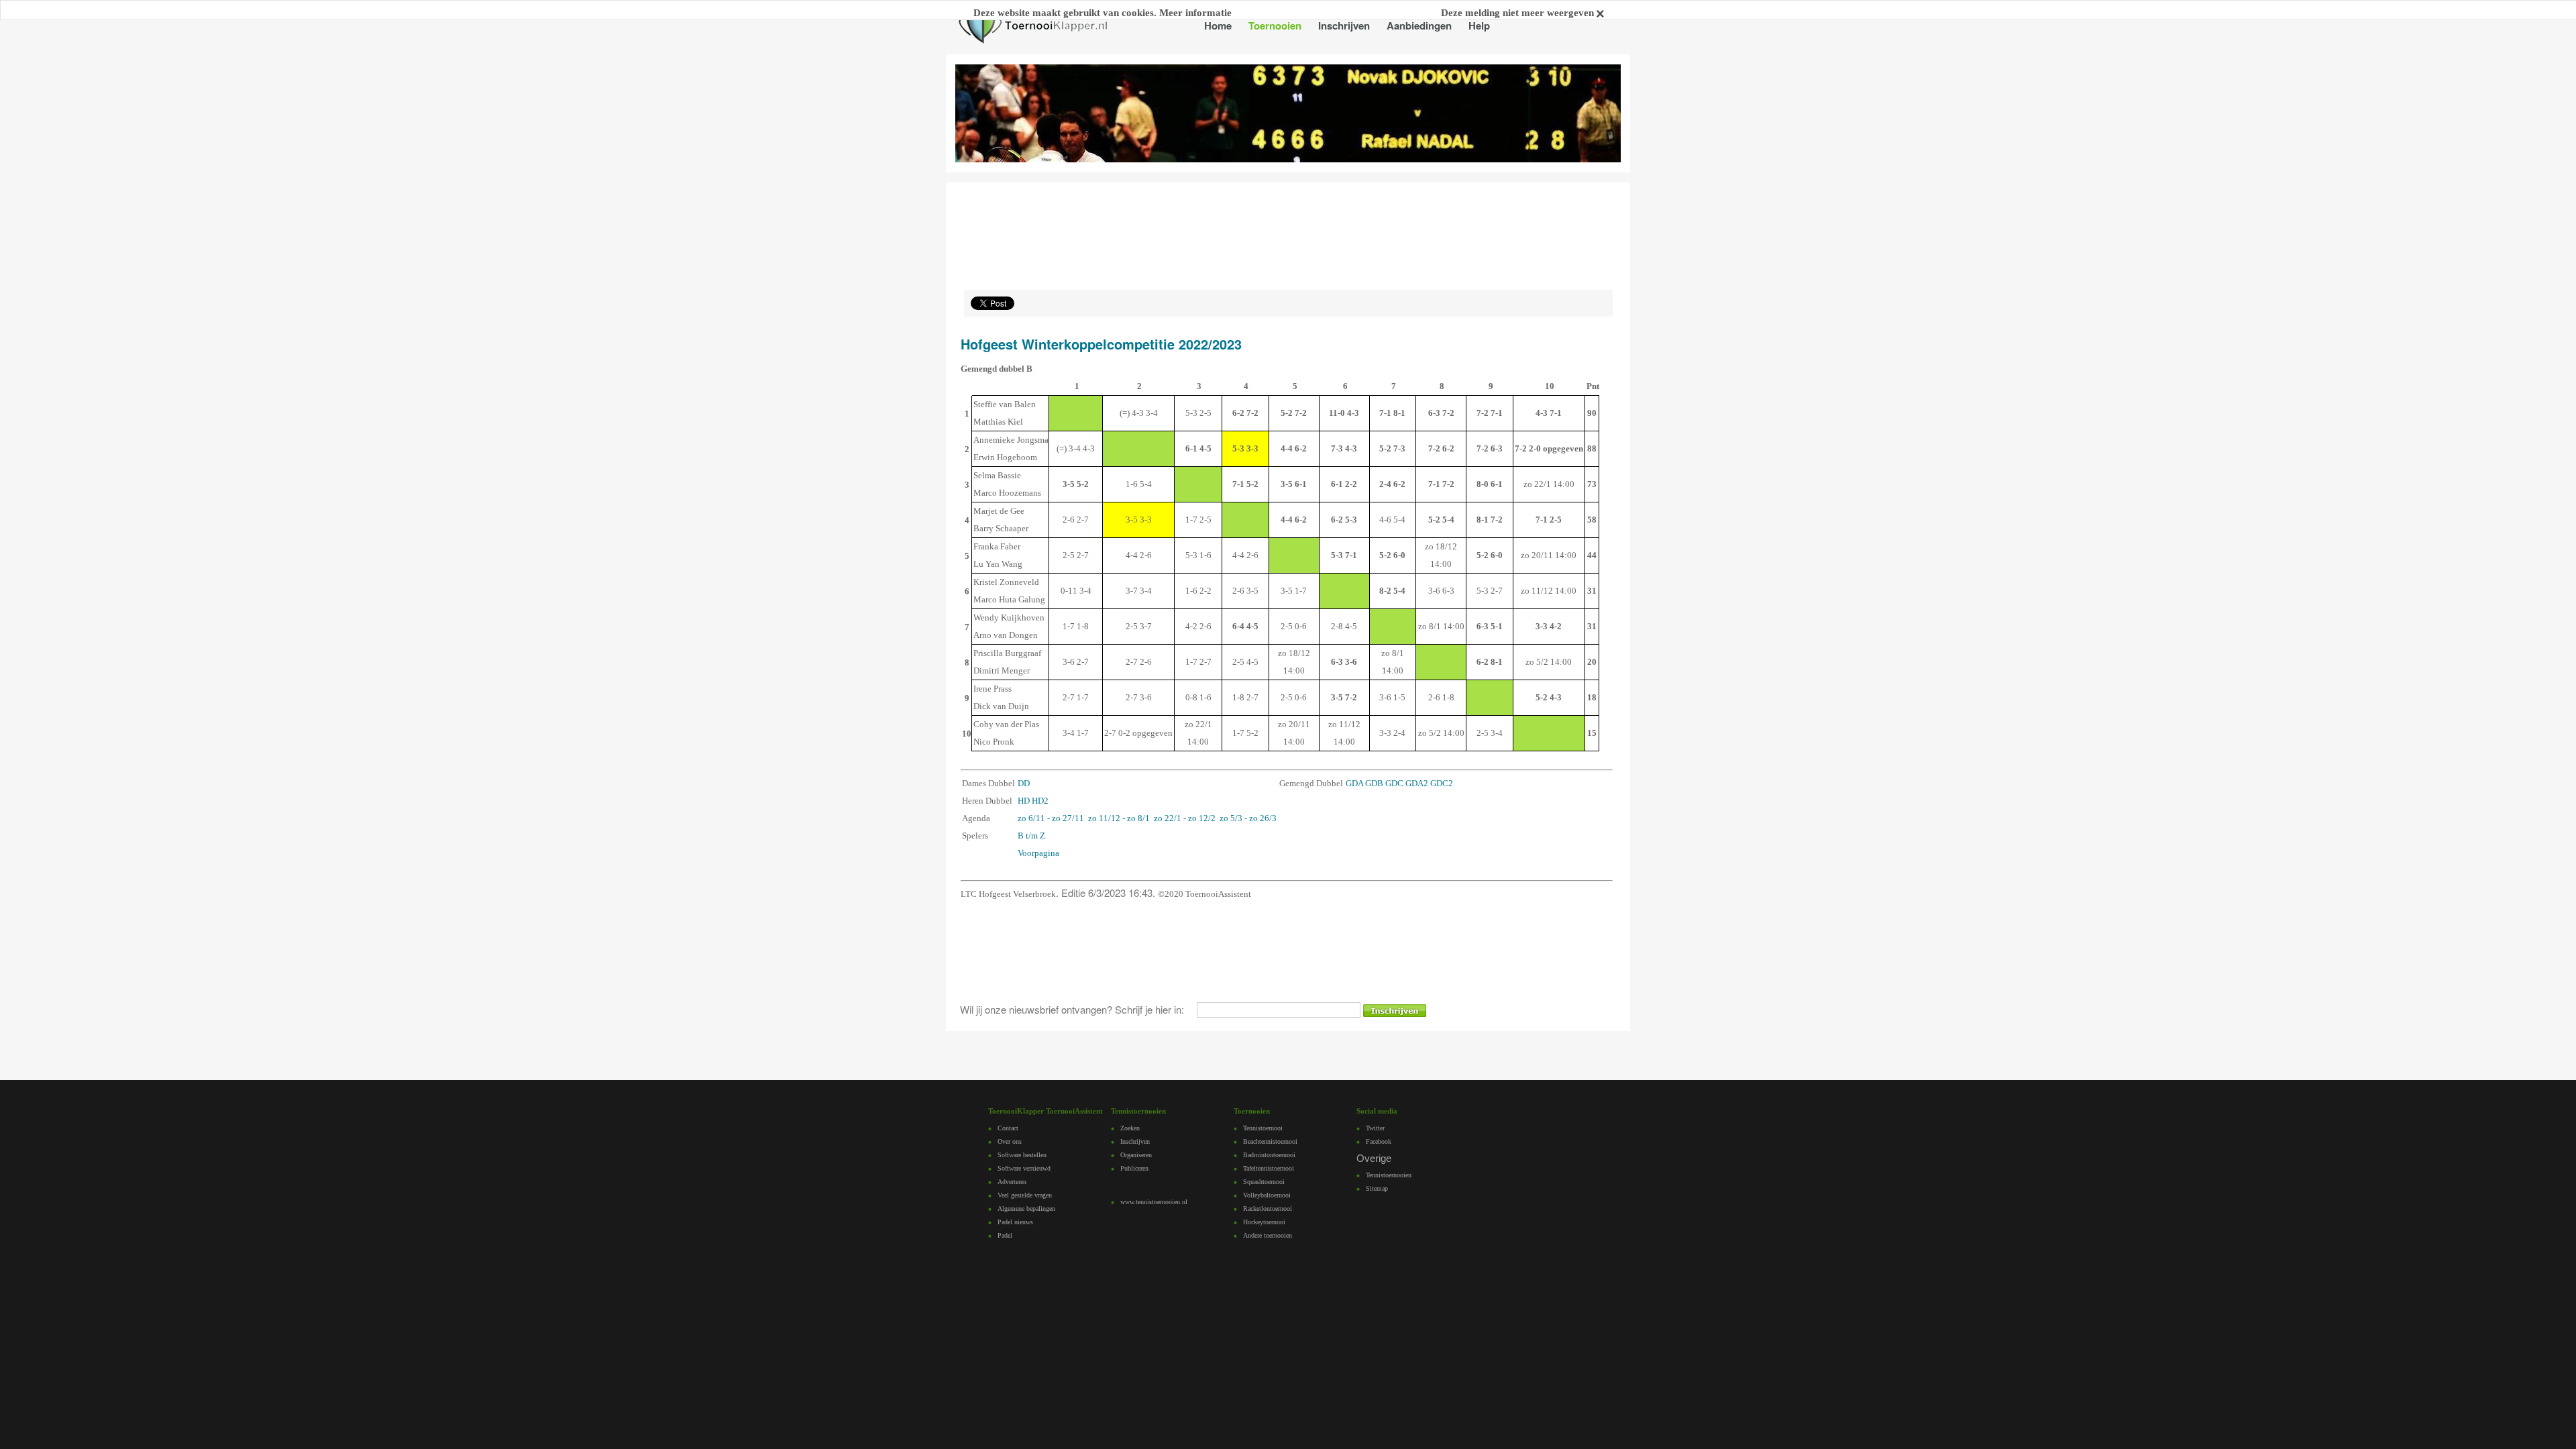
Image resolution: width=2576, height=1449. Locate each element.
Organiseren (1136, 1155)
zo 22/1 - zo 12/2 (1185, 818)
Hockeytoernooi (1264, 1222)
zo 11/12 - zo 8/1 (1119, 818)
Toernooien (1275, 25)
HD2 (1040, 801)
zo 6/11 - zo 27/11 (1051, 818)
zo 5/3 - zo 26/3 (1248, 818)
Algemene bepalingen (1026, 1209)
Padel (1005, 1235)
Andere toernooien (1268, 1235)
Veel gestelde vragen (1025, 1195)
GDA (1354, 783)
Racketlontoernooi (1268, 1209)
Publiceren (1134, 1168)
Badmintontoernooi (1269, 1155)
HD (1024, 801)
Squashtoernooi (1264, 1182)
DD (1024, 783)
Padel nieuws (1015, 1222)
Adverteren (1012, 1182)
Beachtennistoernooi (1270, 1141)
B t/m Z (1031, 836)
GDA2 (1417, 783)
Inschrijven (1135, 1141)
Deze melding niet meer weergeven (1519, 13)
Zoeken (1130, 1128)
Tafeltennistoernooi (1269, 1168)
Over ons (1010, 1141)
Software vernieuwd (1024, 1168)
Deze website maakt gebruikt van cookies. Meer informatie (1103, 13)
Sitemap (1377, 1188)
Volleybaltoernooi (1267, 1195)
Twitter (1375, 1128)
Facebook (1379, 1141)
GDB (1374, 783)
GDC (1394, 783)
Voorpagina (1038, 853)
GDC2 (1442, 783)
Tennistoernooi (1263, 1128)
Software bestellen (1022, 1155)
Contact (1008, 1128)
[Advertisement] (1200, 951)
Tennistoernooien (1389, 1175)
